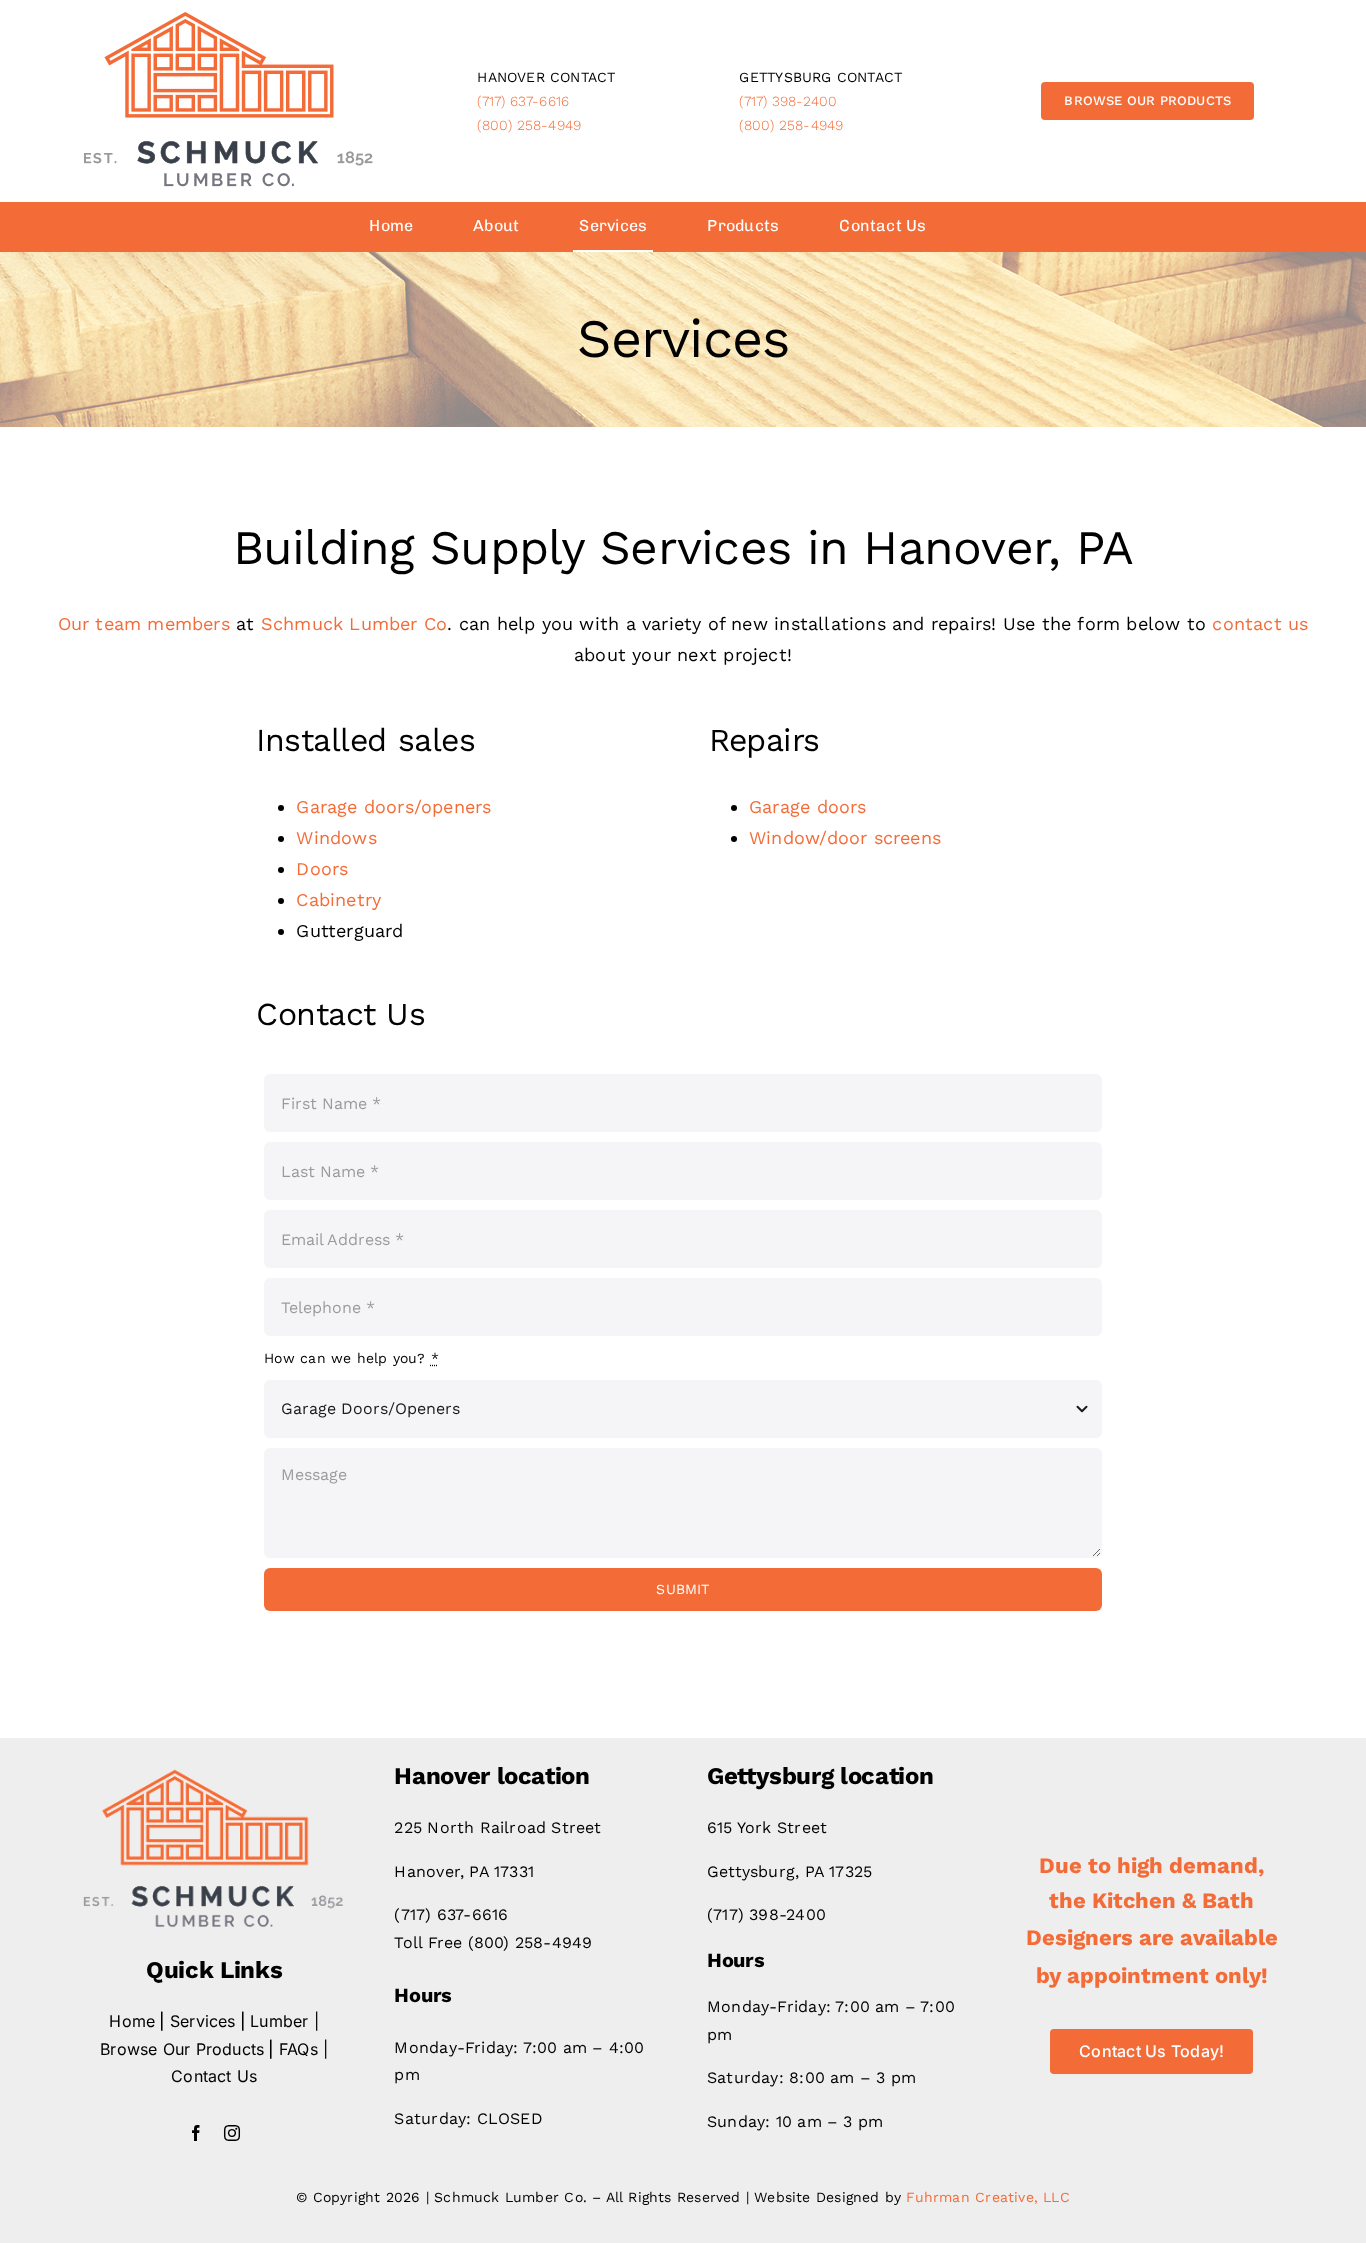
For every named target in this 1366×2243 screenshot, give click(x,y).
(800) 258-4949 (529, 125)
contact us (1260, 623)
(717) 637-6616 (523, 101)
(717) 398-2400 (788, 101)
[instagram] (232, 2133)
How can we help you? (351, 1358)
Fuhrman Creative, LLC (987, 2197)
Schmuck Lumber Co (354, 623)
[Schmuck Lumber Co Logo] (229, 17)
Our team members (144, 623)
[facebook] (196, 2133)
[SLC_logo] (214, 1775)
